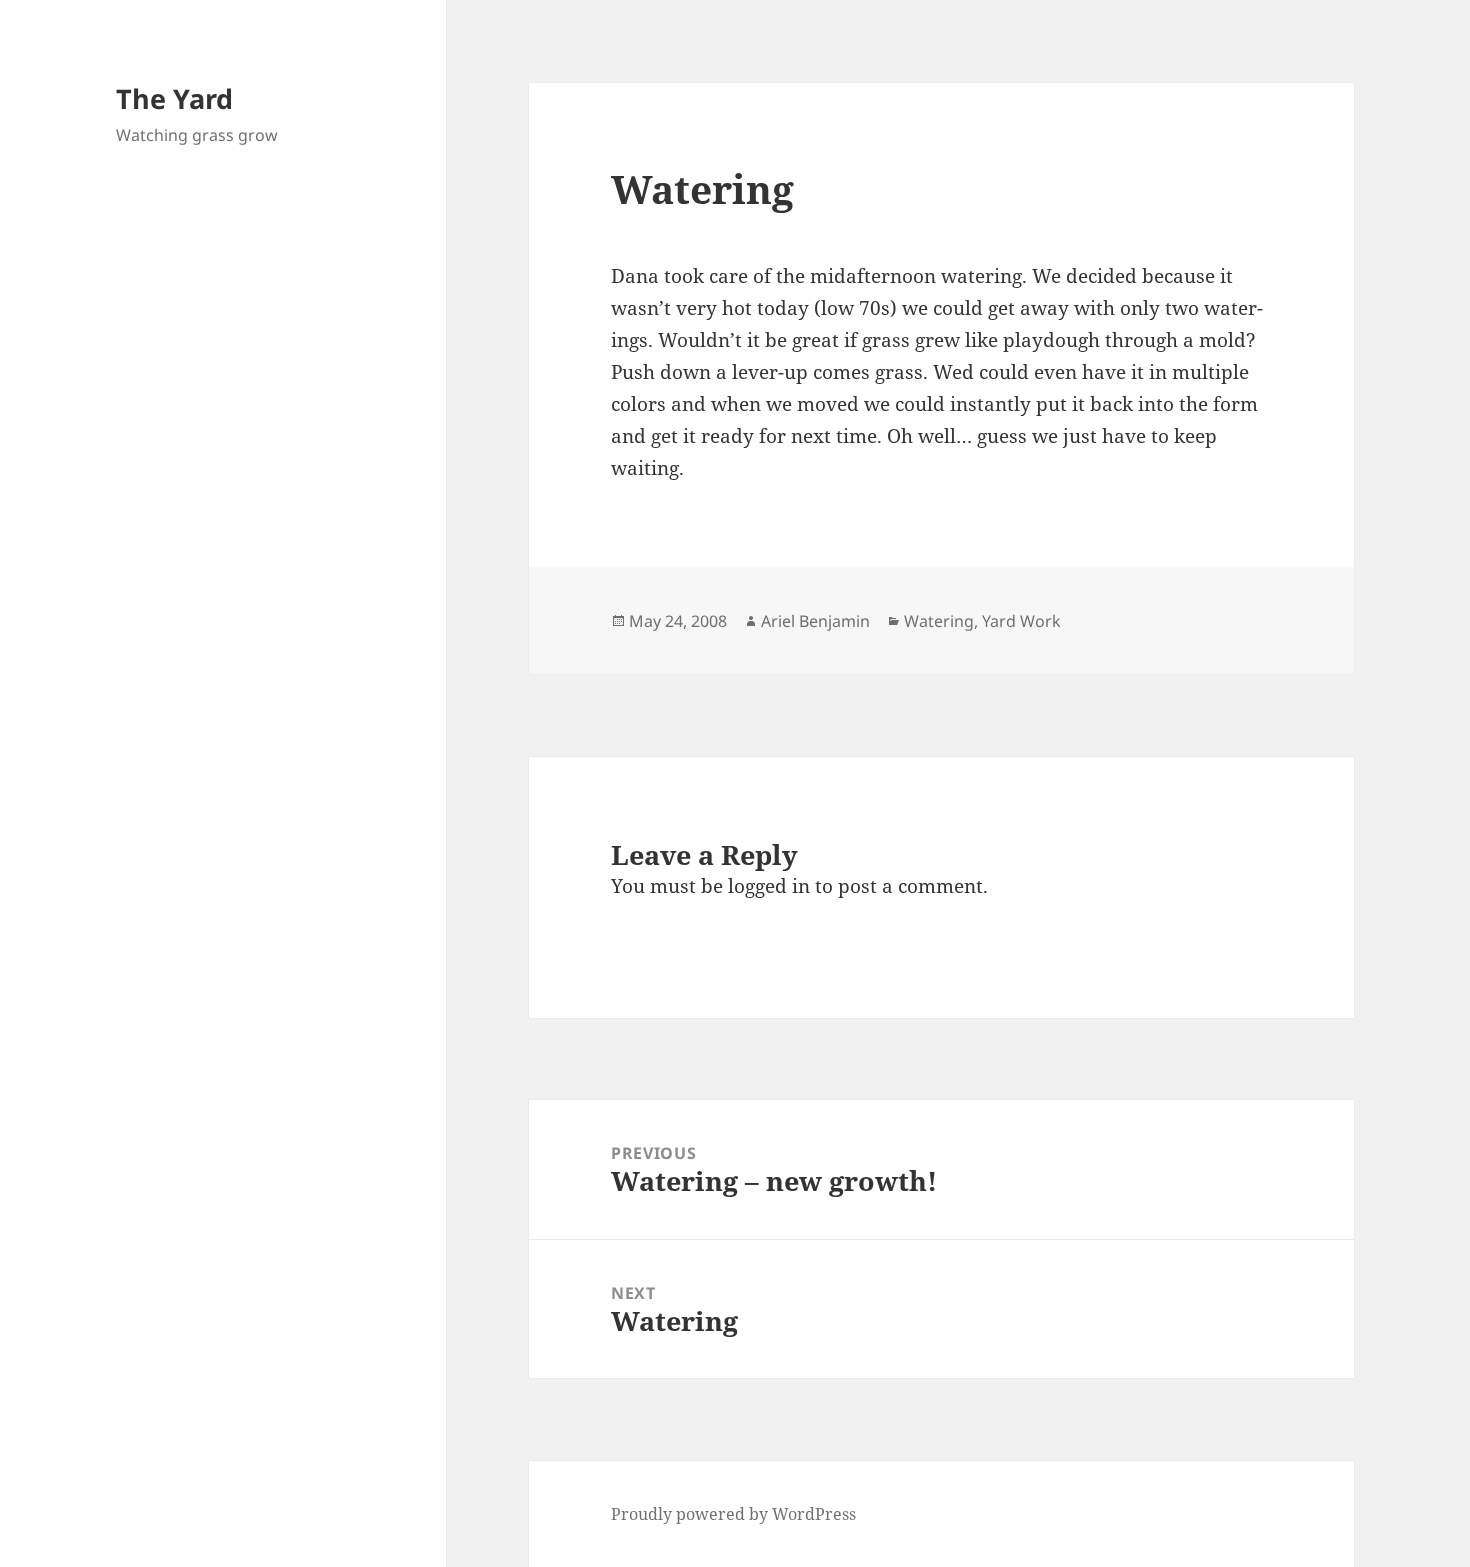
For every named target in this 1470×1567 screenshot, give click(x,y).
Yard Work (1021, 621)
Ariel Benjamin (815, 621)
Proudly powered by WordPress (733, 1514)
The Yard (174, 98)
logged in (769, 886)
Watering (939, 621)
